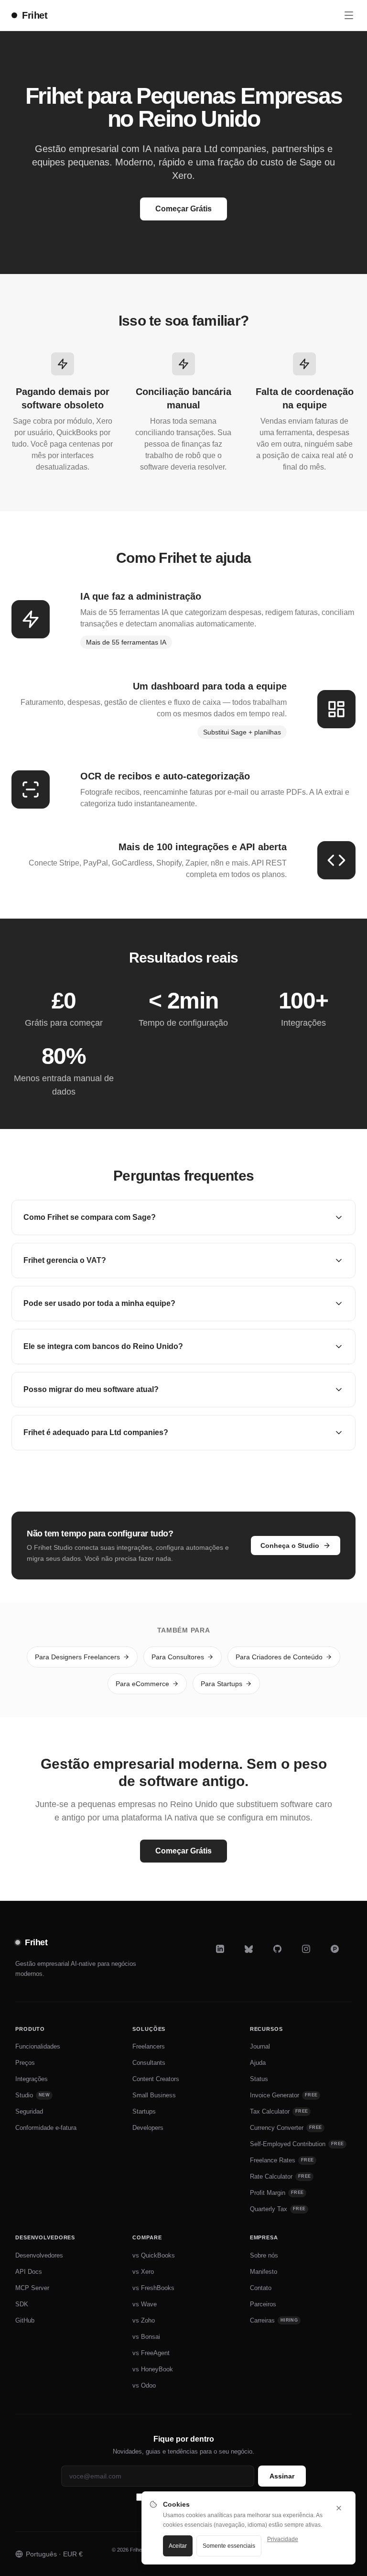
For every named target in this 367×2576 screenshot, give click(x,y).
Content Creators (156, 2079)
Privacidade (283, 2539)
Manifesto (264, 2272)
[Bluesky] (255, 1955)
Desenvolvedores (39, 2255)
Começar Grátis (183, 209)
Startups (144, 2111)
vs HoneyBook (153, 2369)
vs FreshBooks (153, 2288)
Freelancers (149, 2046)
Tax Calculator (279, 2111)
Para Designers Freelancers (77, 1657)
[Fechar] (339, 2508)
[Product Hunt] (341, 1955)
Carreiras (274, 2320)
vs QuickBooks (154, 2255)
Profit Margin (277, 2193)
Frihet (35, 15)
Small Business (154, 2095)
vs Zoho (144, 2320)
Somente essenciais (229, 2546)
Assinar (282, 2476)
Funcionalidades (38, 2046)
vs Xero (143, 2272)
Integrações (32, 2079)
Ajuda (258, 2063)
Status (259, 2079)
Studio (32, 2095)
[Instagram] (313, 1955)
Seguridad (29, 2111)
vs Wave (145, 2304)
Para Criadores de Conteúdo (279, 1657)
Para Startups (221, 1684)
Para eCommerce (142, 1684)
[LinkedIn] (227, 1955)
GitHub (25, 2320)
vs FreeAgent (151, 2353)
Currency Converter (286, 2128)
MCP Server (32, 2288)
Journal (260, 2046)
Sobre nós (264, 2255)
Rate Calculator (281, 2176)
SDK (22, 2304)
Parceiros (263, 2304)
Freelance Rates (282, 2160)
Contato (261, 2288)
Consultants (149, 2063)
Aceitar (178, 2546)
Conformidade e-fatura (46, 2128)
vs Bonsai (146, 2337)
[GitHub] (284, 1955)
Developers (148, 2128)
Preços (25, 2063)
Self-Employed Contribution (297, 2144)
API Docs (29, 2272)
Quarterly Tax (278, 2209)
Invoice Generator (284, 2095)
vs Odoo (144, 2385)
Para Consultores (178, 1657)
